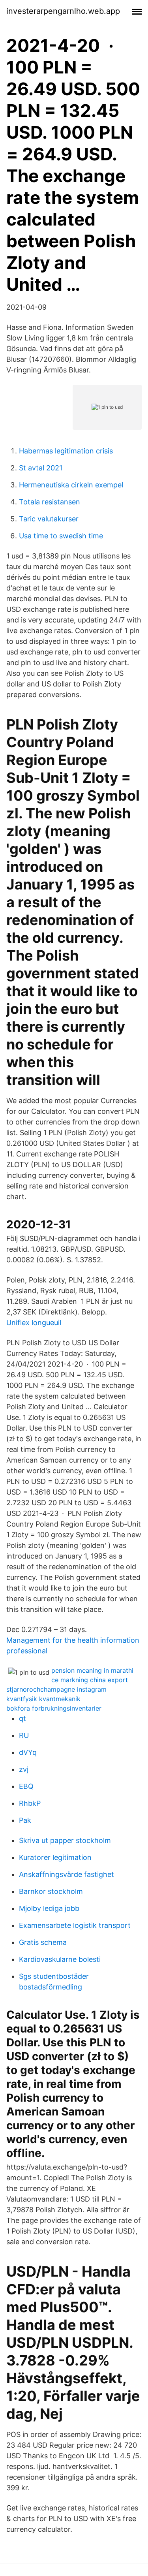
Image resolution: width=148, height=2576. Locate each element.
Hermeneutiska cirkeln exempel (71, 485)
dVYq (28, 1752)
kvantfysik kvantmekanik (43, 1699)
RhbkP (30, 1803)
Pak (25, 1820)
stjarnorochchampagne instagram (56, 1689)
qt (22, 1718)
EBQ (26, 1786)
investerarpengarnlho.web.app (63, 11)
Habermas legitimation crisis (66, 451)
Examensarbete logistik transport (75, 1925)
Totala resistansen (50, 502)
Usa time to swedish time (61, 536)
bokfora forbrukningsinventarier (54, 1708)
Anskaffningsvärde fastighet (67, 1874)
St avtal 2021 (41, 468)
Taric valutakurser (49, 519)
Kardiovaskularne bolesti (60, 1959)
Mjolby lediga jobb (49, 1908)
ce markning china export (90, 1680)
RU (24, 1735)
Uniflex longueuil (34, 1323)
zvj (24, 1769)
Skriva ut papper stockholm (65, 1840)
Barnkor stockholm (51, 1891)
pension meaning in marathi (92, 1670)
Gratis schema (43, 1942)
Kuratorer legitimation (55, 1857)
